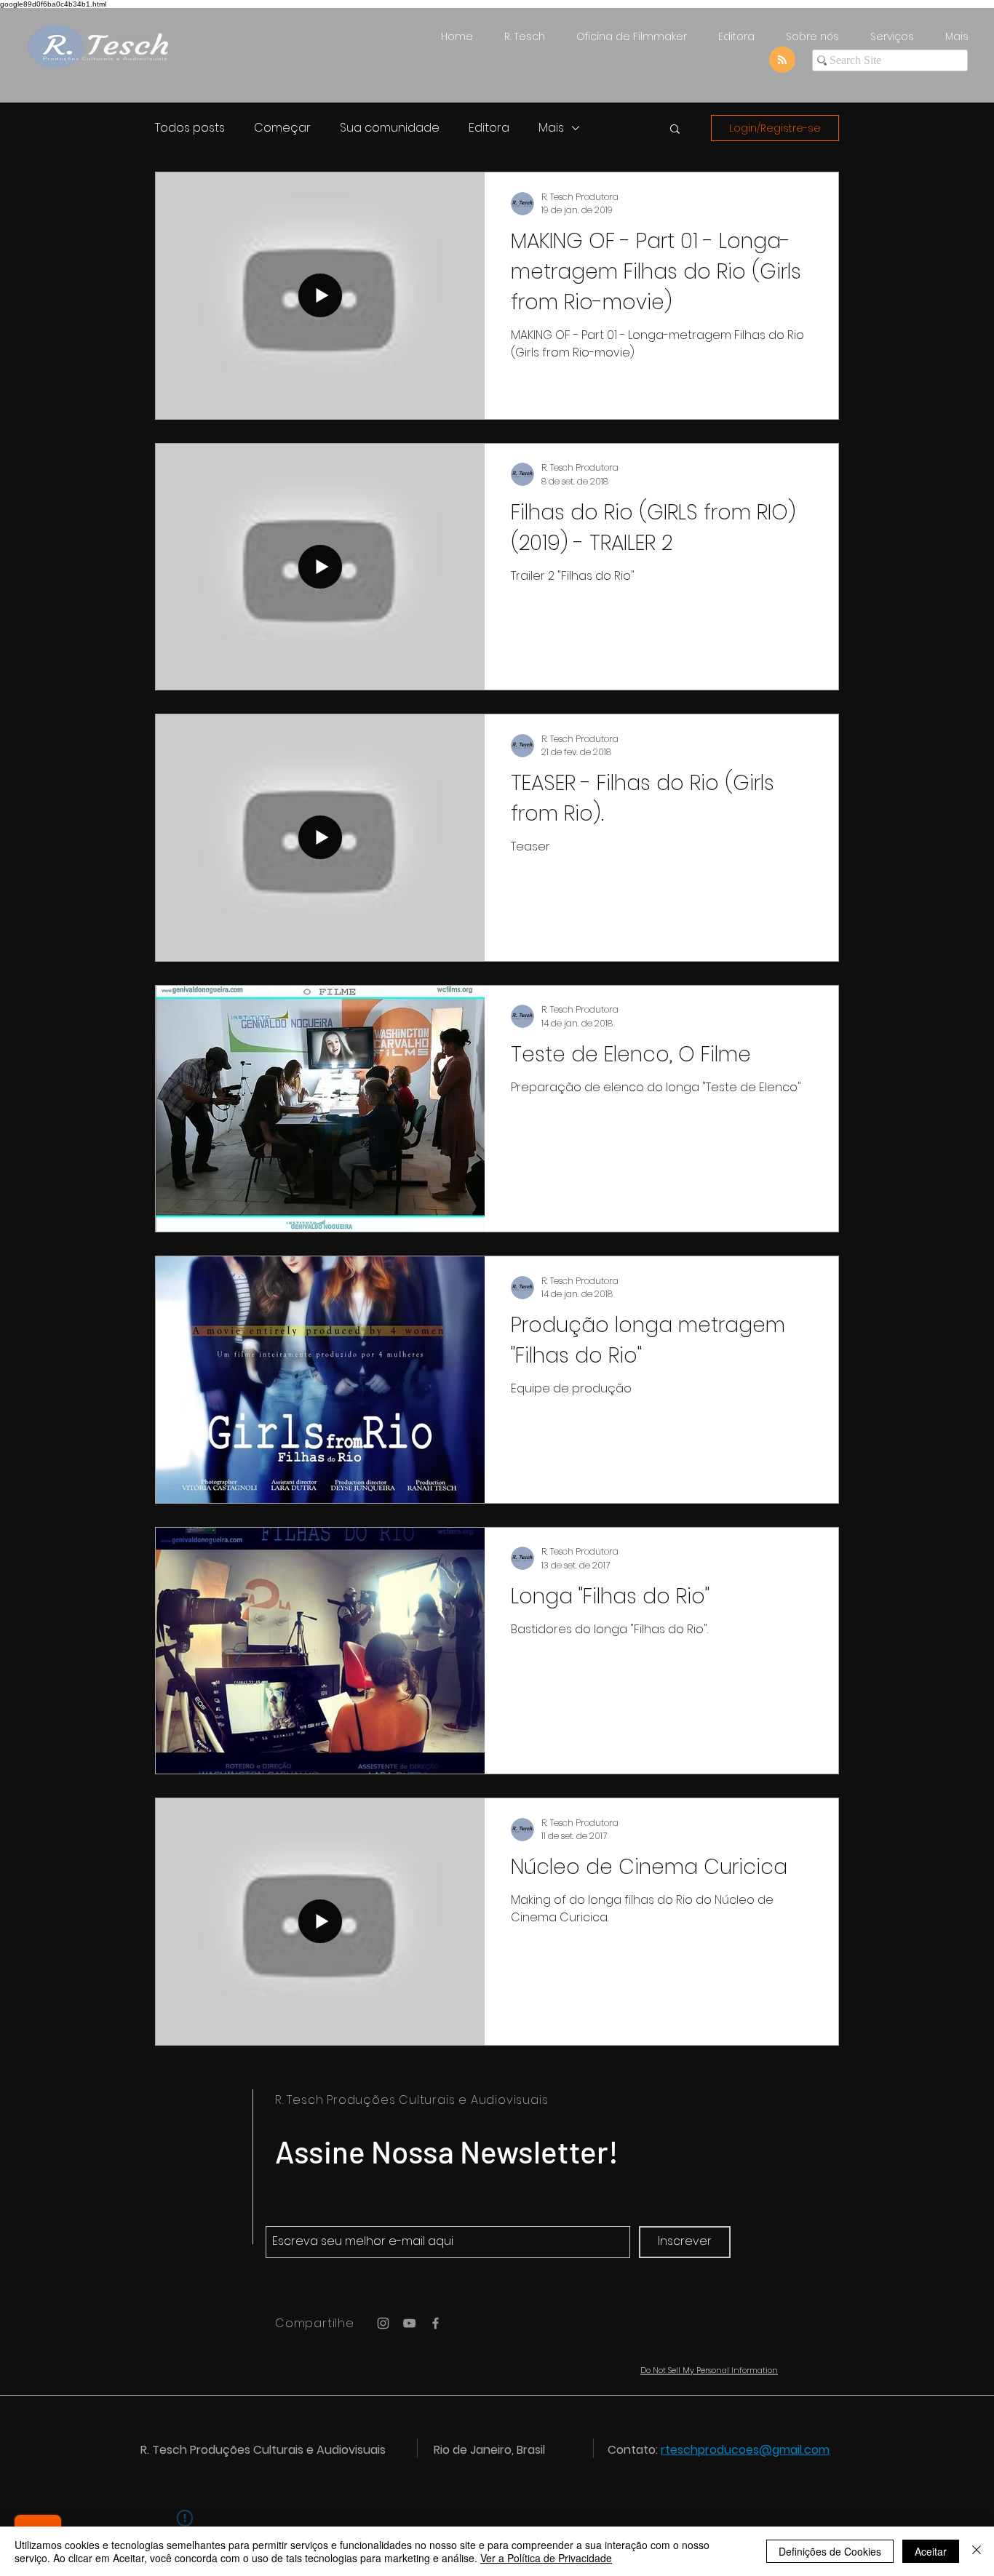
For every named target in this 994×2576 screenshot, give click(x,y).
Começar (282, 128)
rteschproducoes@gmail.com (745, 2450)
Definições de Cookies (830, 2551)
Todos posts (190, 128)
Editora (489, 128)
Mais (551, 128)
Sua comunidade (390, 128)
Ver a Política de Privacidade (546, 2558)
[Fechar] (977, 2551)
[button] (675, 130)
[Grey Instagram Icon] (383, 2323)
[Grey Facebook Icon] (436, 2323)
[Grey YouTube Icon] (409, 2323)
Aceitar (931, 2551)
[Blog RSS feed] (782, 60)
